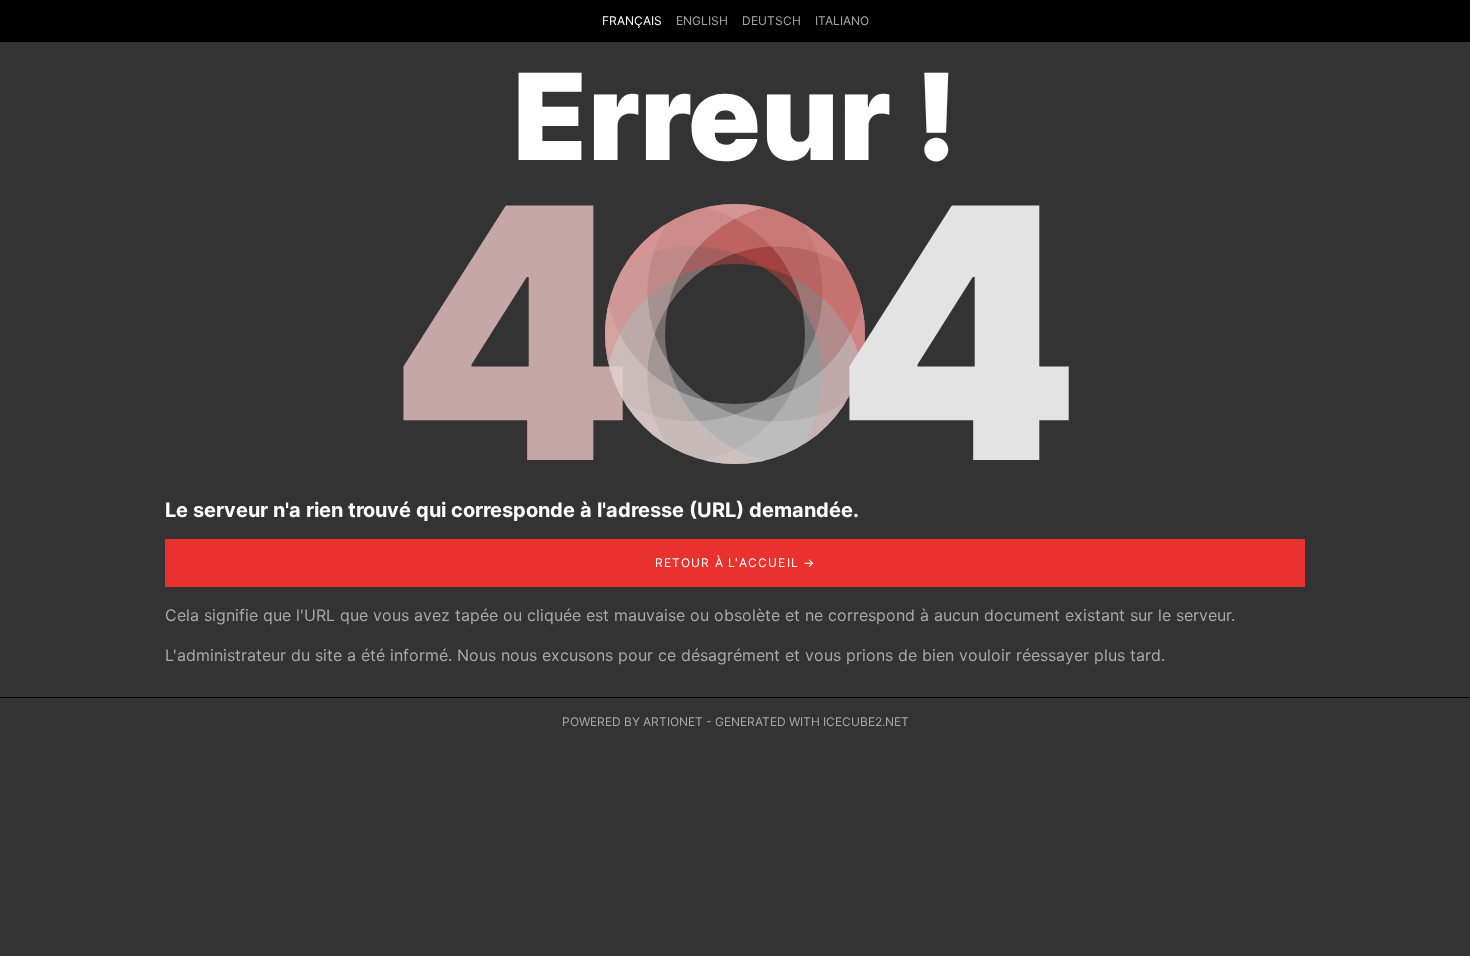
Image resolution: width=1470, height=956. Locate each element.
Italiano (842, 20)
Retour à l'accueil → (735, 562)
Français (632, 20)
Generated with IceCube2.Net (812, 721)
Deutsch (771, 20)
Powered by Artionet (632, 721)
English (702, 20)
